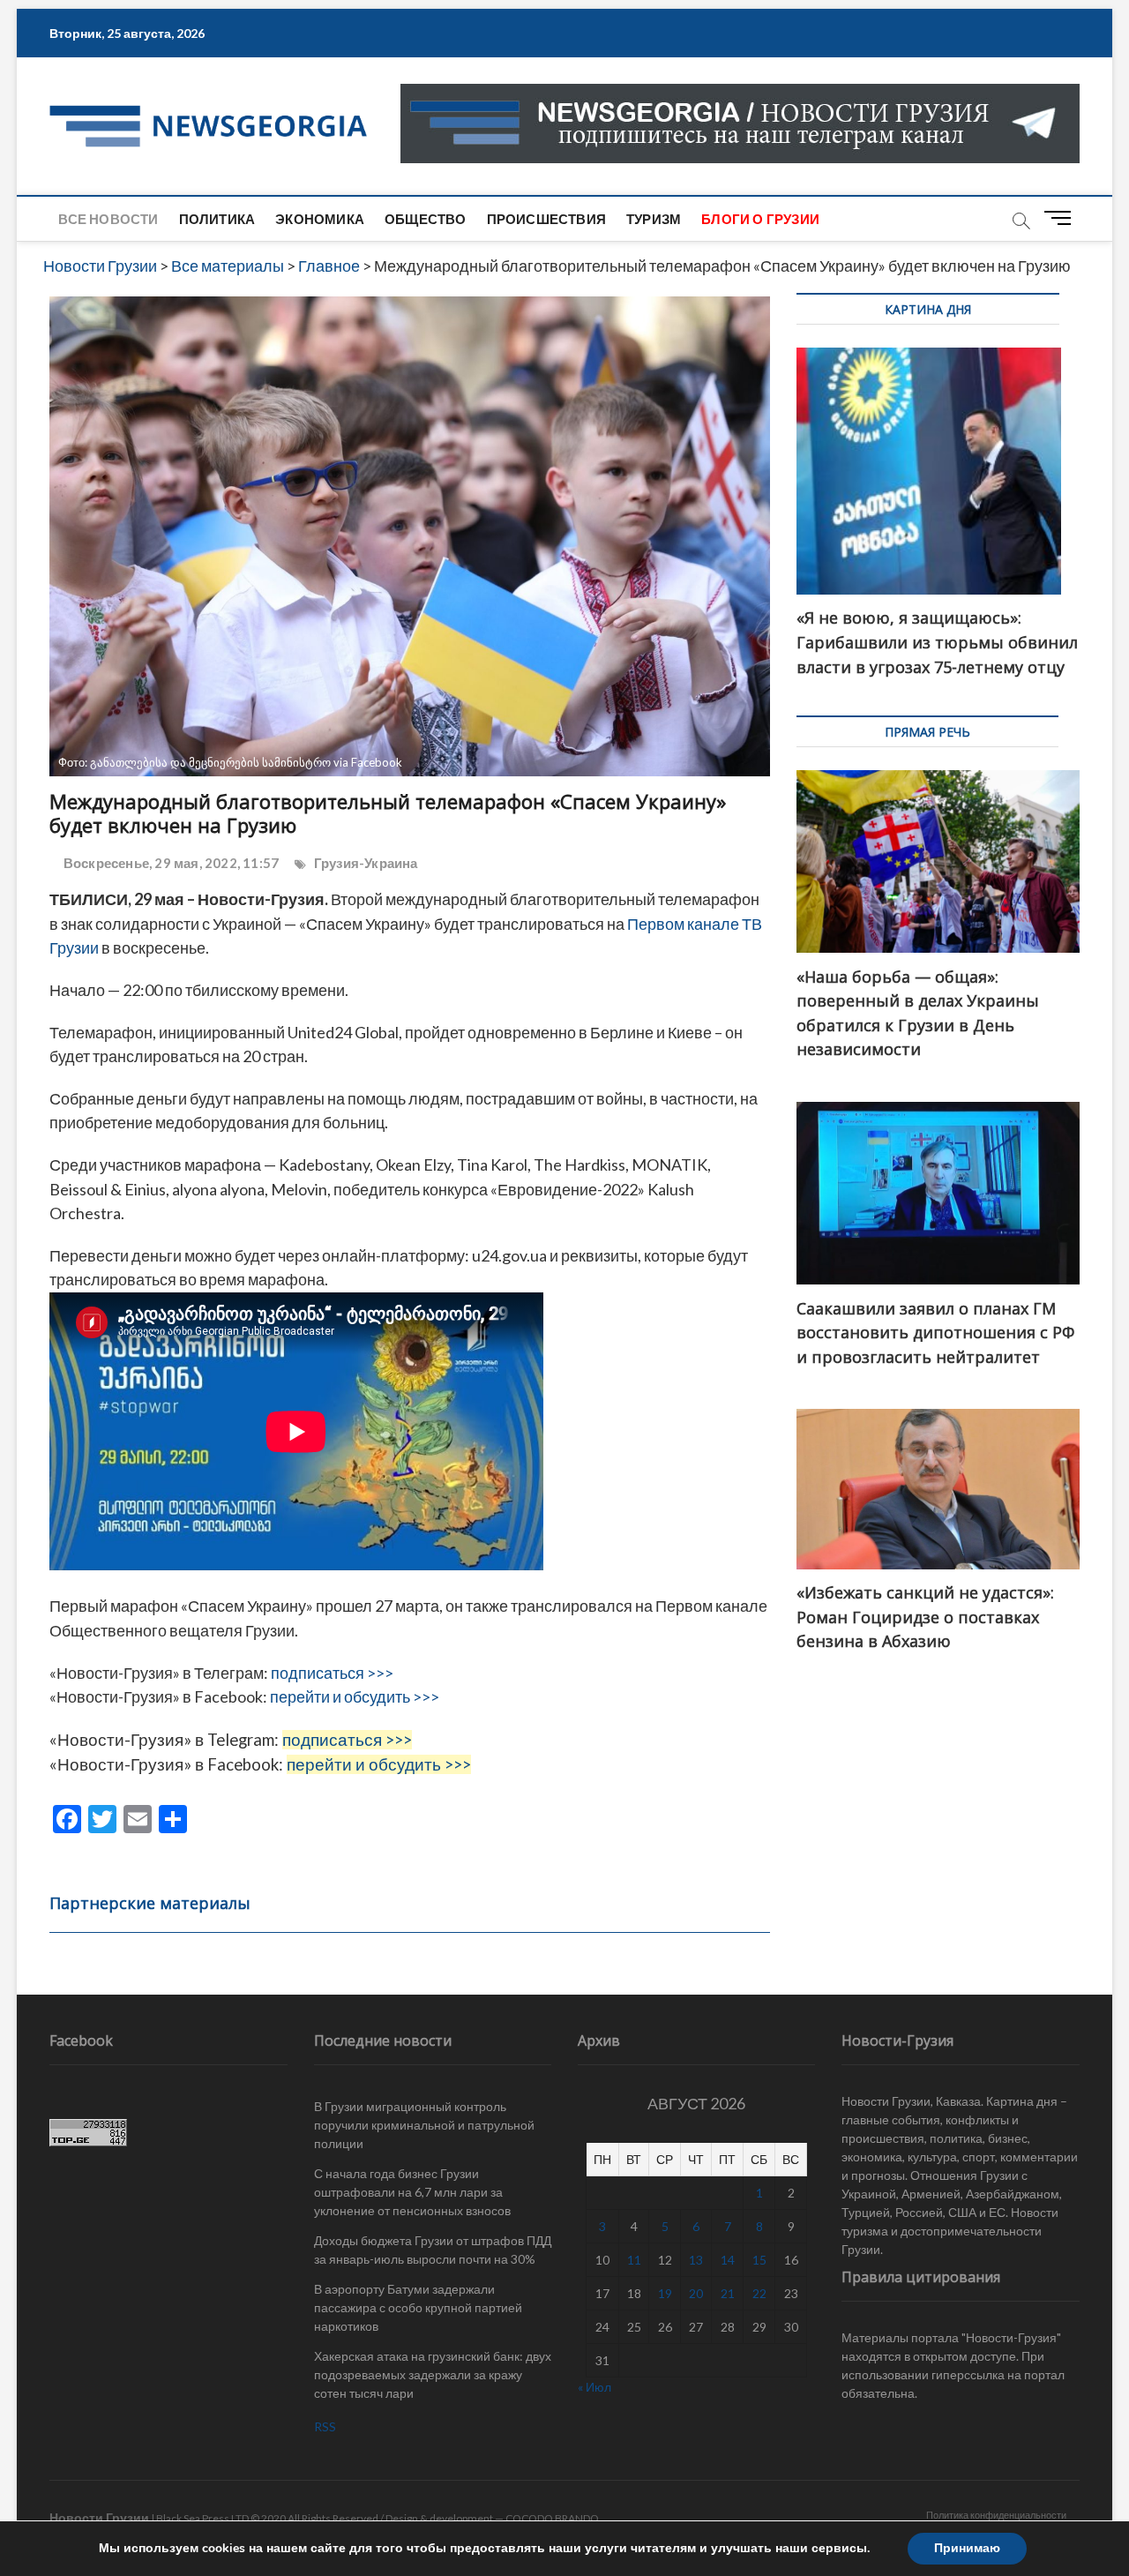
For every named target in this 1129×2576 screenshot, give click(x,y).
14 (728, 2260)
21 (728, 2293)
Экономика (320, 219)
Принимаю (967, 2548)
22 (759, 2293)
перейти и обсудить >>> (355, 1696)
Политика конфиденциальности (996, 2515)
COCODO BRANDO (552, 2518)
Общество (426, 219)
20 (696, 2293)
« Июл (594, 2387)
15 (759, 2260)
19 (665, 2293)
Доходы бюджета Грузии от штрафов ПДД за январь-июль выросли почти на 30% (433, 2250)
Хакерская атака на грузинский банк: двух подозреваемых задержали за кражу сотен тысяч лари (433, 2374)
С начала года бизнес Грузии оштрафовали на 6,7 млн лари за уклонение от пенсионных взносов (412, 2192)
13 (696, 2260)
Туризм (654, 219)
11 (634, 2260)
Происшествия (546, 219)
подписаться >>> (332, 1673)
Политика (217, 219)
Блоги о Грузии (760, 219)
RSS (325, 2426)
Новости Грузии (99, 2517)
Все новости (108, 219)
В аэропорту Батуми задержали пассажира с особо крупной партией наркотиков (418, 2307)
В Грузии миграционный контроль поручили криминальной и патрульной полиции (424, 2125)
